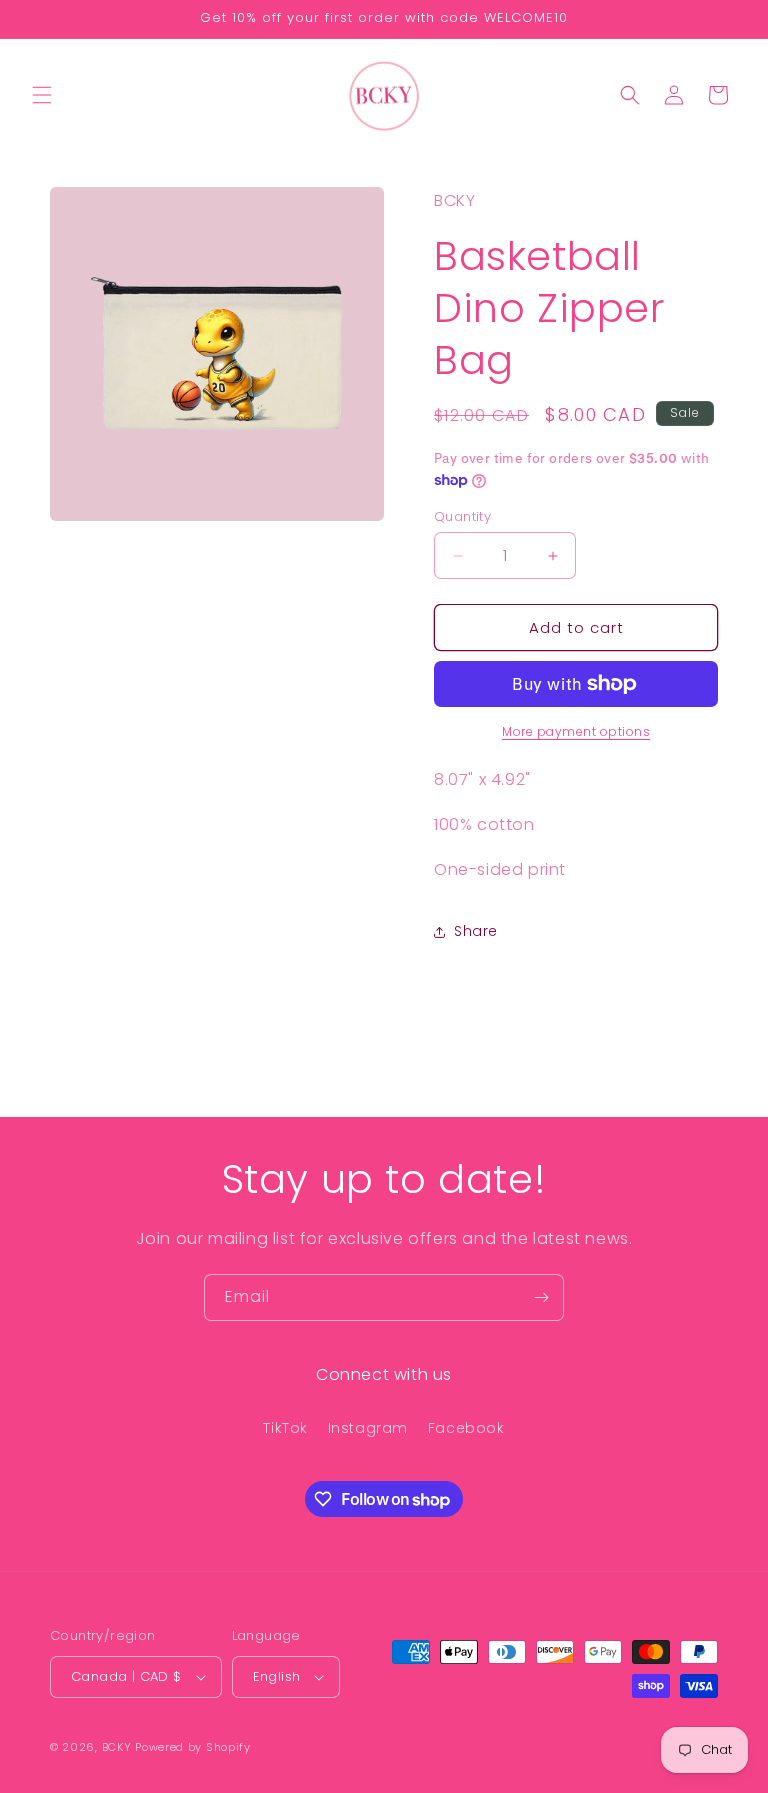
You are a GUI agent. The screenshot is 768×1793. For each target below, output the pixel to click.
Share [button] (476, 931)
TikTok (285, 1428)
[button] (42, 95)
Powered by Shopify (193, 1747)
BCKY (117, 1747)
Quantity (462, 516)
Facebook (466, 1428)
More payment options (576, 731)
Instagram (368, 1428)
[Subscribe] (541, 1297)
